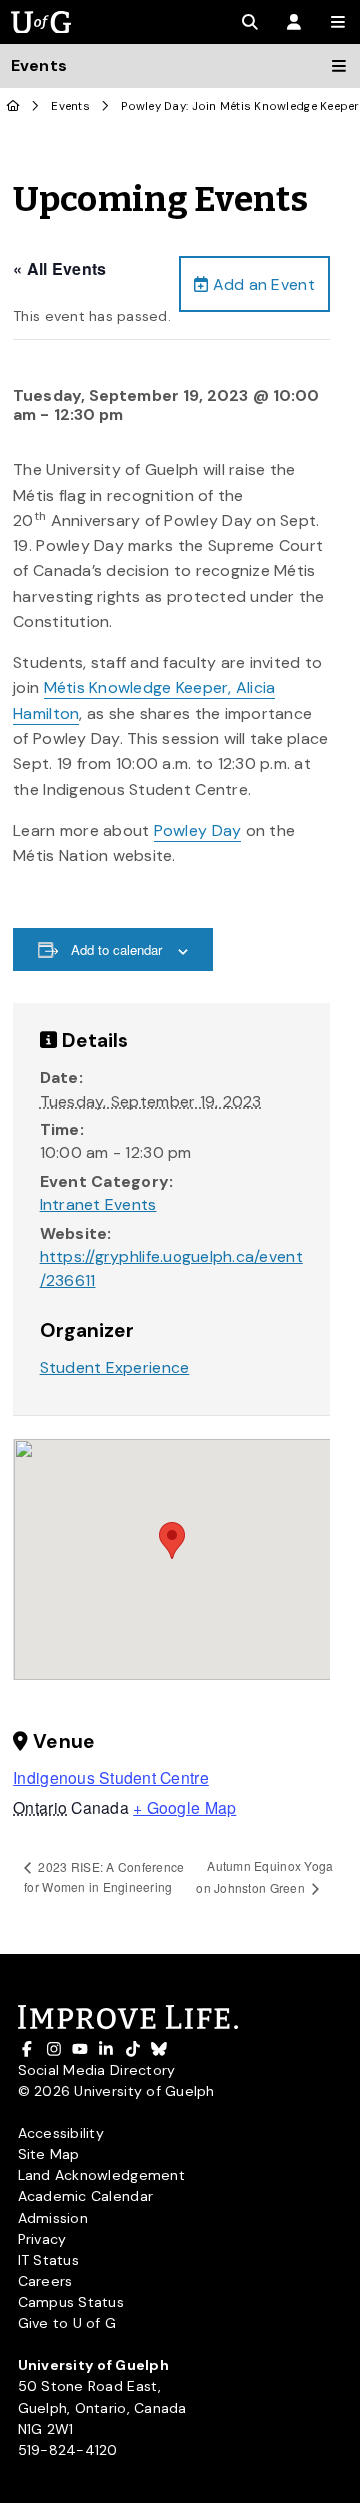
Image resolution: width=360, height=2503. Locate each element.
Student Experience (115, 1367)
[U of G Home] (13, 106)
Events (70, 106)
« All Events (59, 268)
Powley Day (198, 830)
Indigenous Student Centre (111, 1777)
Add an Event (261, 284)
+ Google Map (184, 1807)
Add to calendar (116, 949)
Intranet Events (98, 1204)
